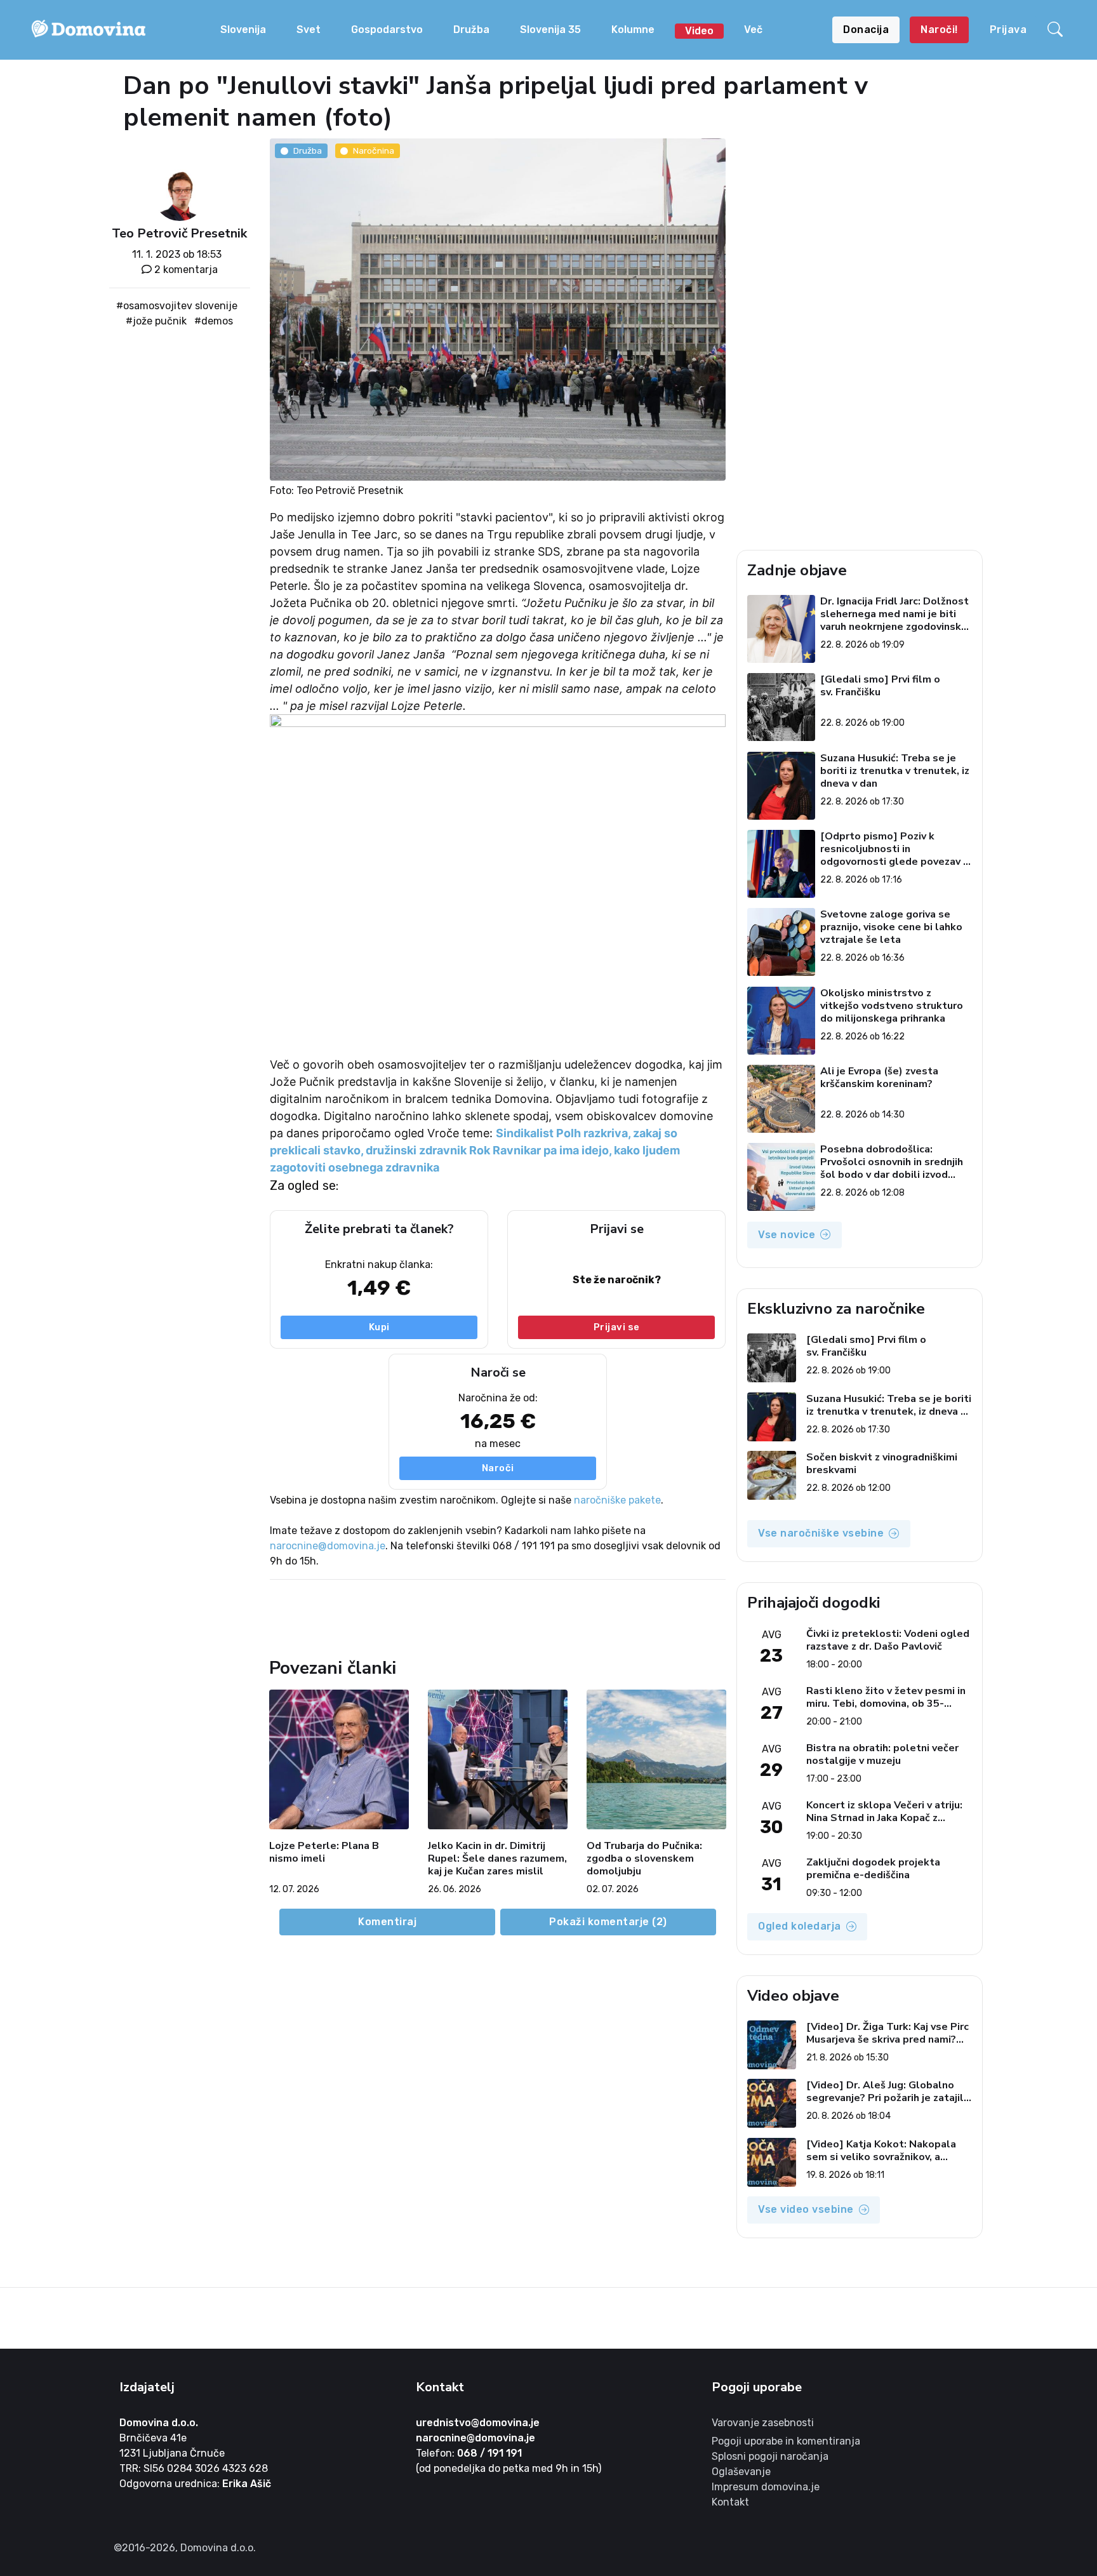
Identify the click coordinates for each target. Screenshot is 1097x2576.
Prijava (1008, 30)
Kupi (379, 1327)
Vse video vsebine (806, 2209)
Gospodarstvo (387, 30)
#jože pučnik (156, 321)
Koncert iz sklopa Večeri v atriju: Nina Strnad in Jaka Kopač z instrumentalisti (884, 1812)
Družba (471, 30)
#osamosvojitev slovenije (177, 306)
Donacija (866, 30)
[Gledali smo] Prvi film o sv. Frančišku (880, 686)
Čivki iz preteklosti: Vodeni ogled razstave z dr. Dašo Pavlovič (888, 1640)
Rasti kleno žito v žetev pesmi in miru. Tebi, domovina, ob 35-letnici (886, 1697)
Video (699, 31)
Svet (309, 30)
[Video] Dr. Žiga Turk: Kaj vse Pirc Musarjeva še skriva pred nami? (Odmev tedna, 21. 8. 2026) (888, 2033)
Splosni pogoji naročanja (770, 2456)
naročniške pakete (617, 1500)
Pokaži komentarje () (608, 1922)
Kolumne (633, 30)
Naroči (498, 1469)
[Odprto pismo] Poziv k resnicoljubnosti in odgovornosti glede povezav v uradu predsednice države (894, 849)
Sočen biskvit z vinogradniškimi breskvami (882, 1464)
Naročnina (374, 150)
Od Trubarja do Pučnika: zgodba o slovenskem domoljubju (644, 1859)
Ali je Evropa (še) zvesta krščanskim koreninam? (879, 1078)
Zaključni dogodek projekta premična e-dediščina (873, 1869)
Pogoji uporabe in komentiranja (786, 2441)
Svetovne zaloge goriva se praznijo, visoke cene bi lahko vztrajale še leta (891, 927)
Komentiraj (387, 1922)
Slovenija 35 (550, 30)
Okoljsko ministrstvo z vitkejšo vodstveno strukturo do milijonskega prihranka (892, 1006)
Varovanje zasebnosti (763, 2423)
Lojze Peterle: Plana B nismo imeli (324, 1852)
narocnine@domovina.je (328, 1546)
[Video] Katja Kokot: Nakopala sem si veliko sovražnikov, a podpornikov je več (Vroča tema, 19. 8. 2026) (884, 2151)
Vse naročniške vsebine (821, 1533)
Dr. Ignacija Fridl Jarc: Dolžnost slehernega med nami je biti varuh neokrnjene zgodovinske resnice (894, 614)
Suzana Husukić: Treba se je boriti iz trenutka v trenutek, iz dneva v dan (895, 771)
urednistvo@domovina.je (478, 2423)
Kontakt (730, 2502)
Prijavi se (617, 1327)
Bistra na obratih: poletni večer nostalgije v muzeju (882, 1754)
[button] (1057, 30)
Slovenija (243, 30)
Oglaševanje (741, 2472)
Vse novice (787, 1235)
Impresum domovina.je (766, 2487)
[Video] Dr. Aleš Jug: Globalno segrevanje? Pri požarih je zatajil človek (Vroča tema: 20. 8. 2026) (885, 2092)
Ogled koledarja (800, 1926)
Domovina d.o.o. (159, 2423)
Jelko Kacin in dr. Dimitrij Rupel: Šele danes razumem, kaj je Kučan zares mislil (497, 1859)
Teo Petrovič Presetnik (179, 233)
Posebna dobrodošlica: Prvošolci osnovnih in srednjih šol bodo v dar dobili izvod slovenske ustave (892, 1162)
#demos (214, 321)
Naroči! (939, 30)
